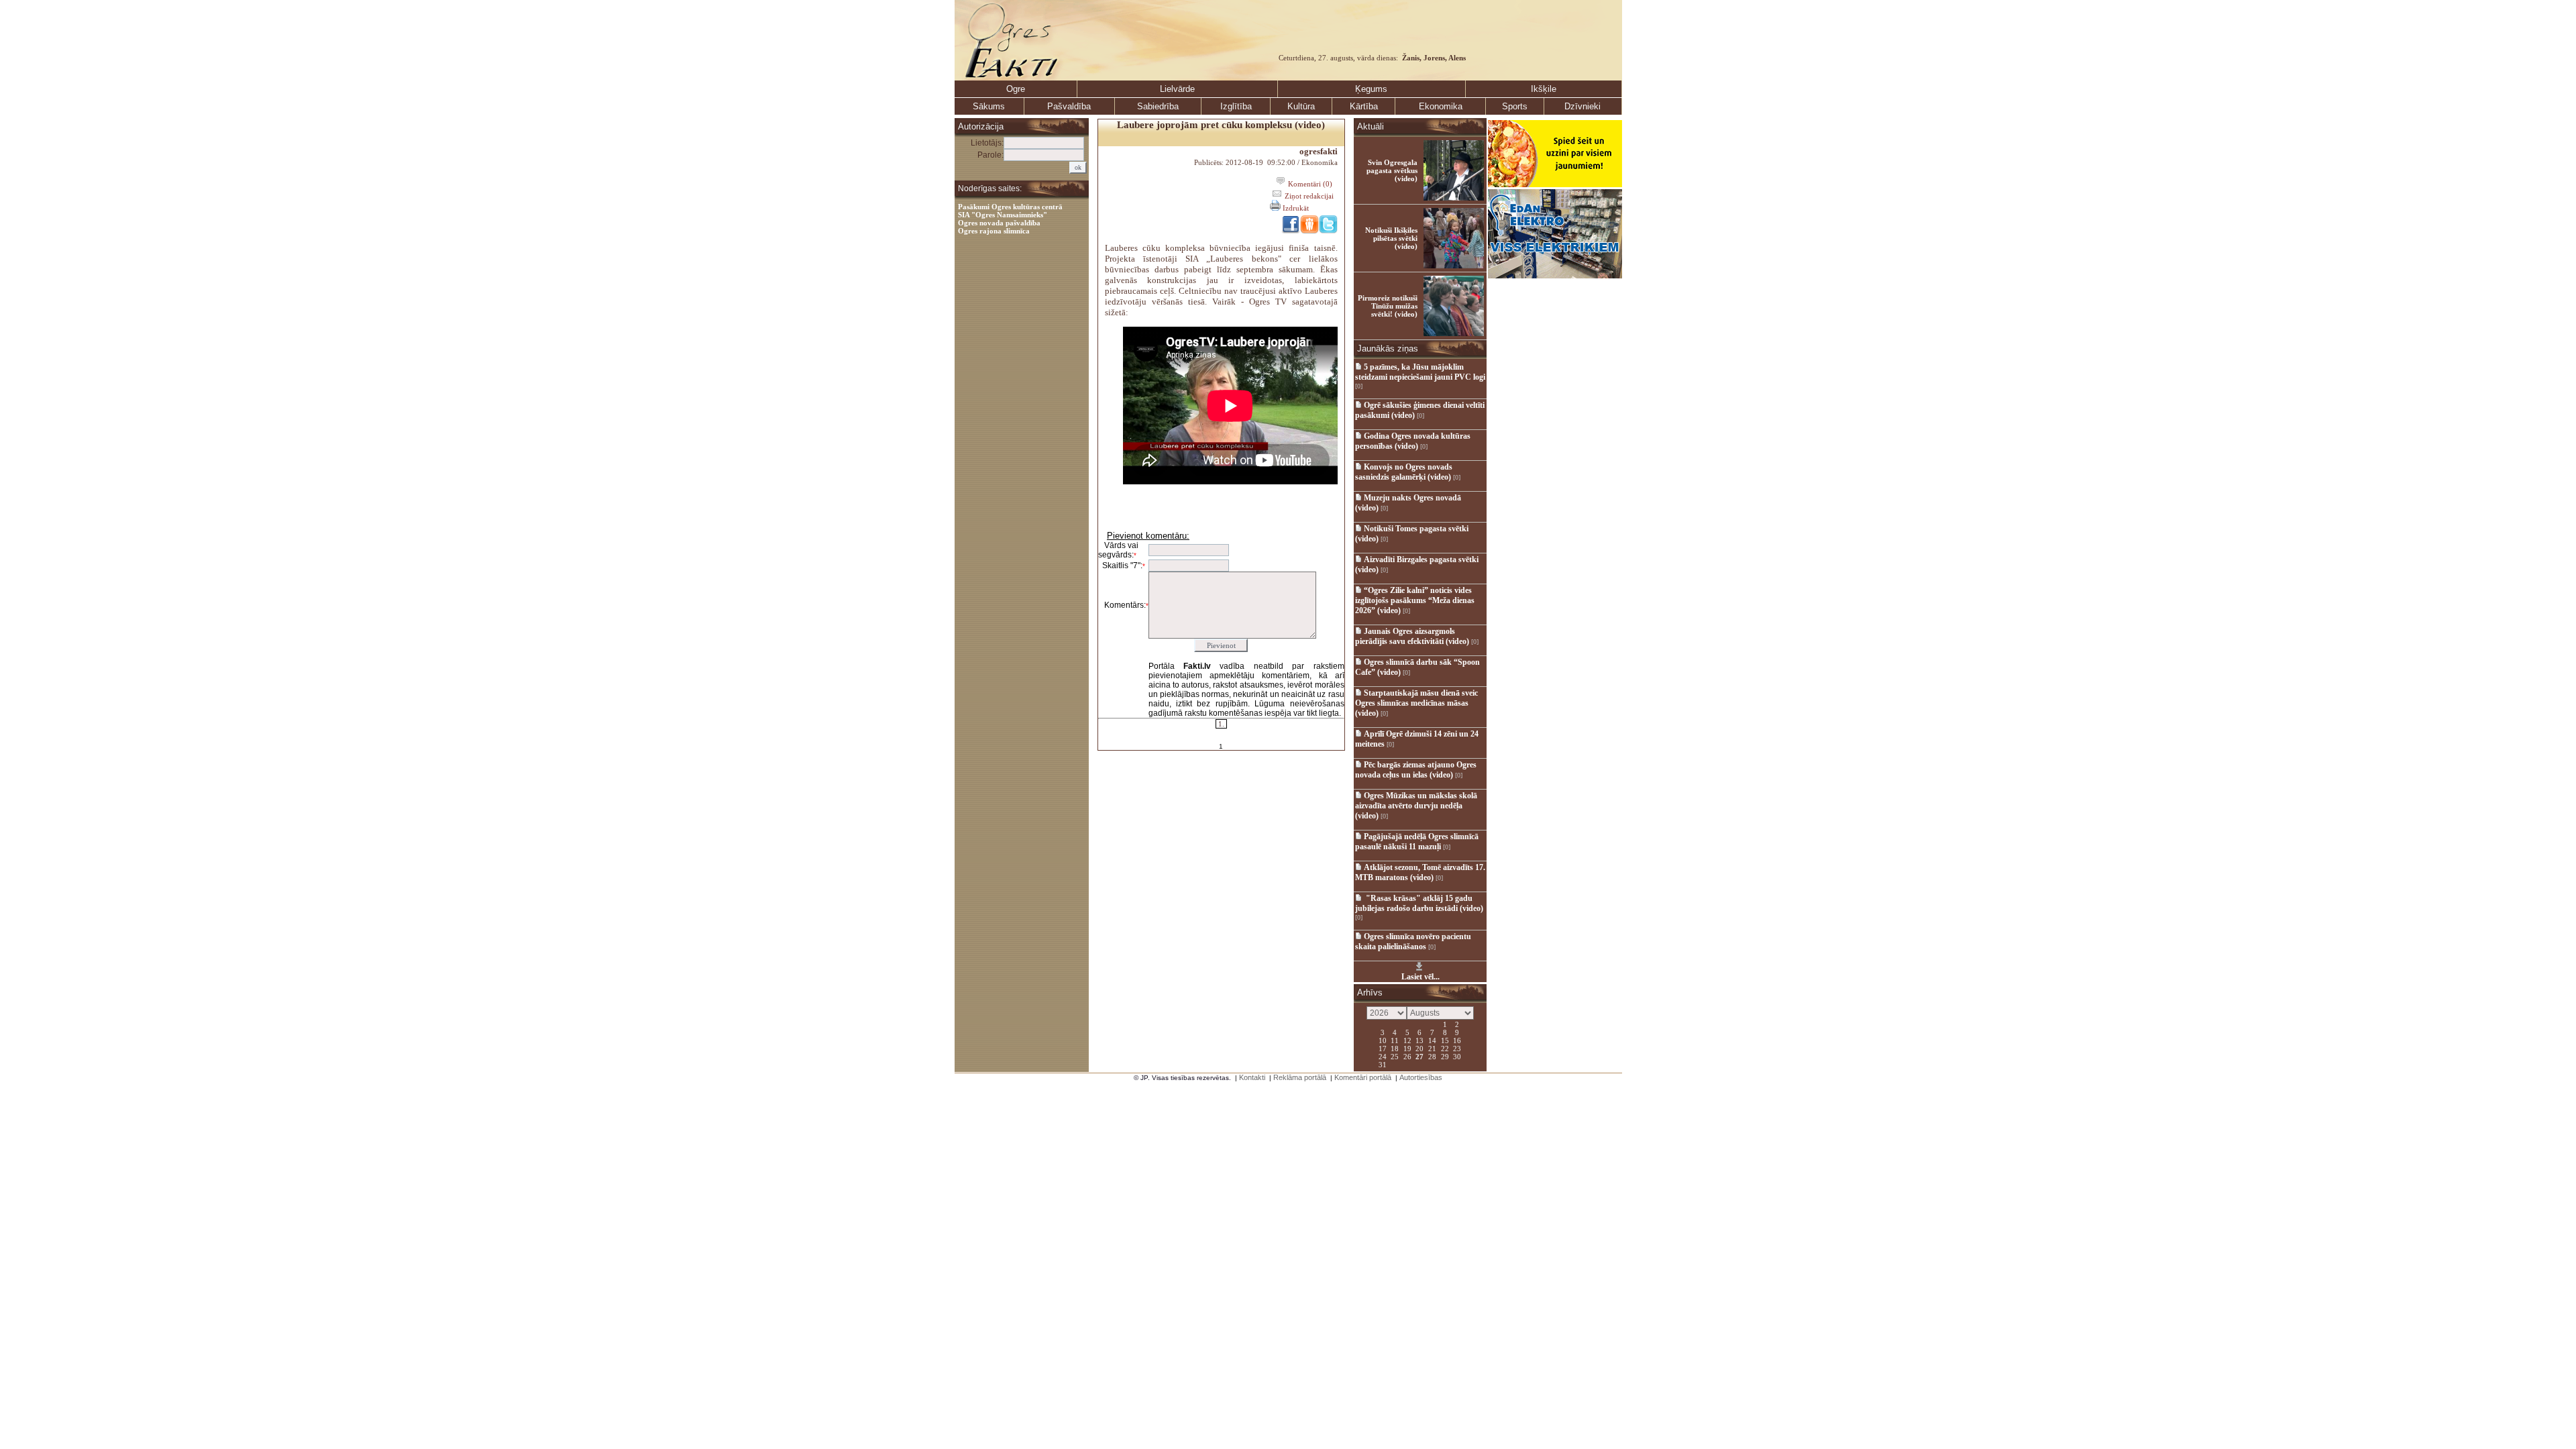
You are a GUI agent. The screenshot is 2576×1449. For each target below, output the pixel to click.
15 (1445, 1040)
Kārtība (1364, 106)
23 (1457, 1048)
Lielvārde (1177, 89)
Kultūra (1301, 106)
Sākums (989, 106)
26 (1407, 1056)
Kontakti (1252, 1077)
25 (1395, 1056)
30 (1457, 1056)
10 (1383, 1040)
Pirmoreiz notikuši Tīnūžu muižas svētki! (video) (1388, 306)
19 (1407, 1048)
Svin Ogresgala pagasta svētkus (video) (1392, 170)
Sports (1515, 106)
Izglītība (1236, 106)
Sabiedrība (1158, 106)
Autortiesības (1421, 1077)
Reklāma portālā (1300, 1077)
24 (1383, 1056)
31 (1383, 1064)
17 (1383, 1048)
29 (1445, 1056)
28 (1432, 1056)
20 (1419, 1048)
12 (1407, 1040)
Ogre (1016, 89)
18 (1395, 1048)
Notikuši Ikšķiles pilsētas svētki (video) (1391, 238)
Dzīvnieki (1582, 106)
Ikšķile (1544, 89)
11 (1395, 1040)
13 (1419, 1040)
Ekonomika (1441, 106)
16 (1457, 1040)
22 (1445, 1048)
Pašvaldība (1069, 106)
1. (1221, 724)
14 (1432, 1040)
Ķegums (1371, 89)
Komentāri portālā (1363, 1077)
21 (1432, 1048)
